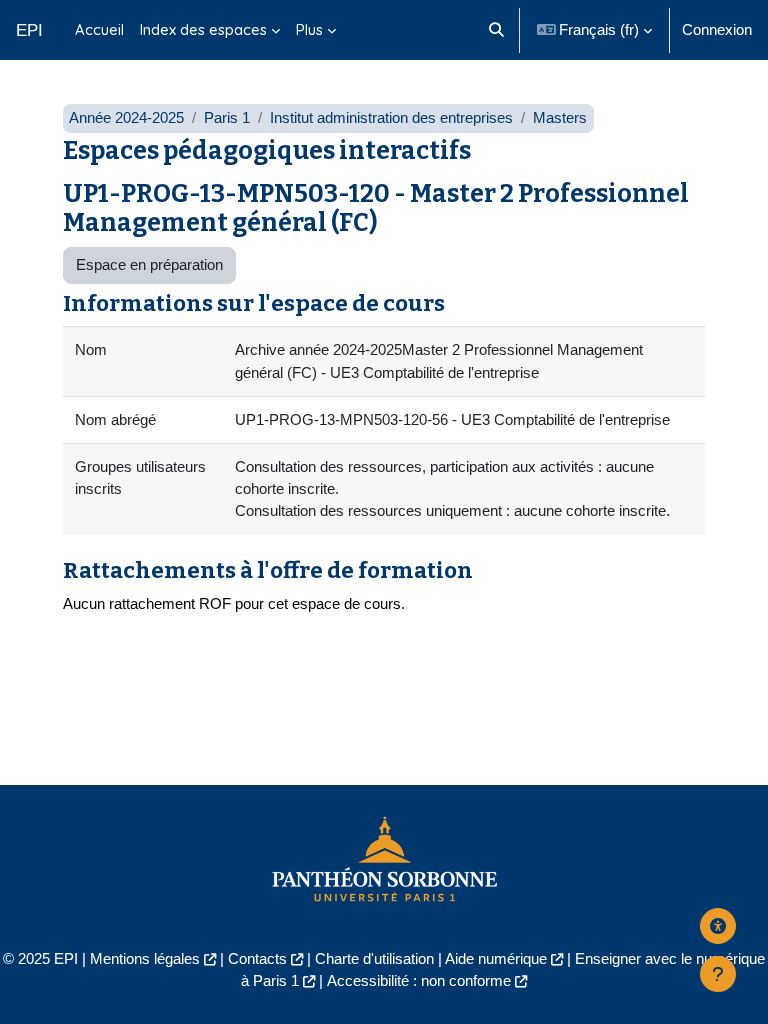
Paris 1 (227, 118)
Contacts (257, 959)
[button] (496, 30)
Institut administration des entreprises (391, 118)
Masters (560, 118)
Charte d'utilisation (374, 959)
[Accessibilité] (718, 926)
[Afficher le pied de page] (718, 974)
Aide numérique (496, 959)
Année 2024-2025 (126, 118)
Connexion (717, 30)
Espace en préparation (149, 265)
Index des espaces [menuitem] (203, 29)
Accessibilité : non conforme (419, 981)
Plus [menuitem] (309, 29)
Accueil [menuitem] (99, 29)
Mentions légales (145, 959)
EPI (29, 30)
